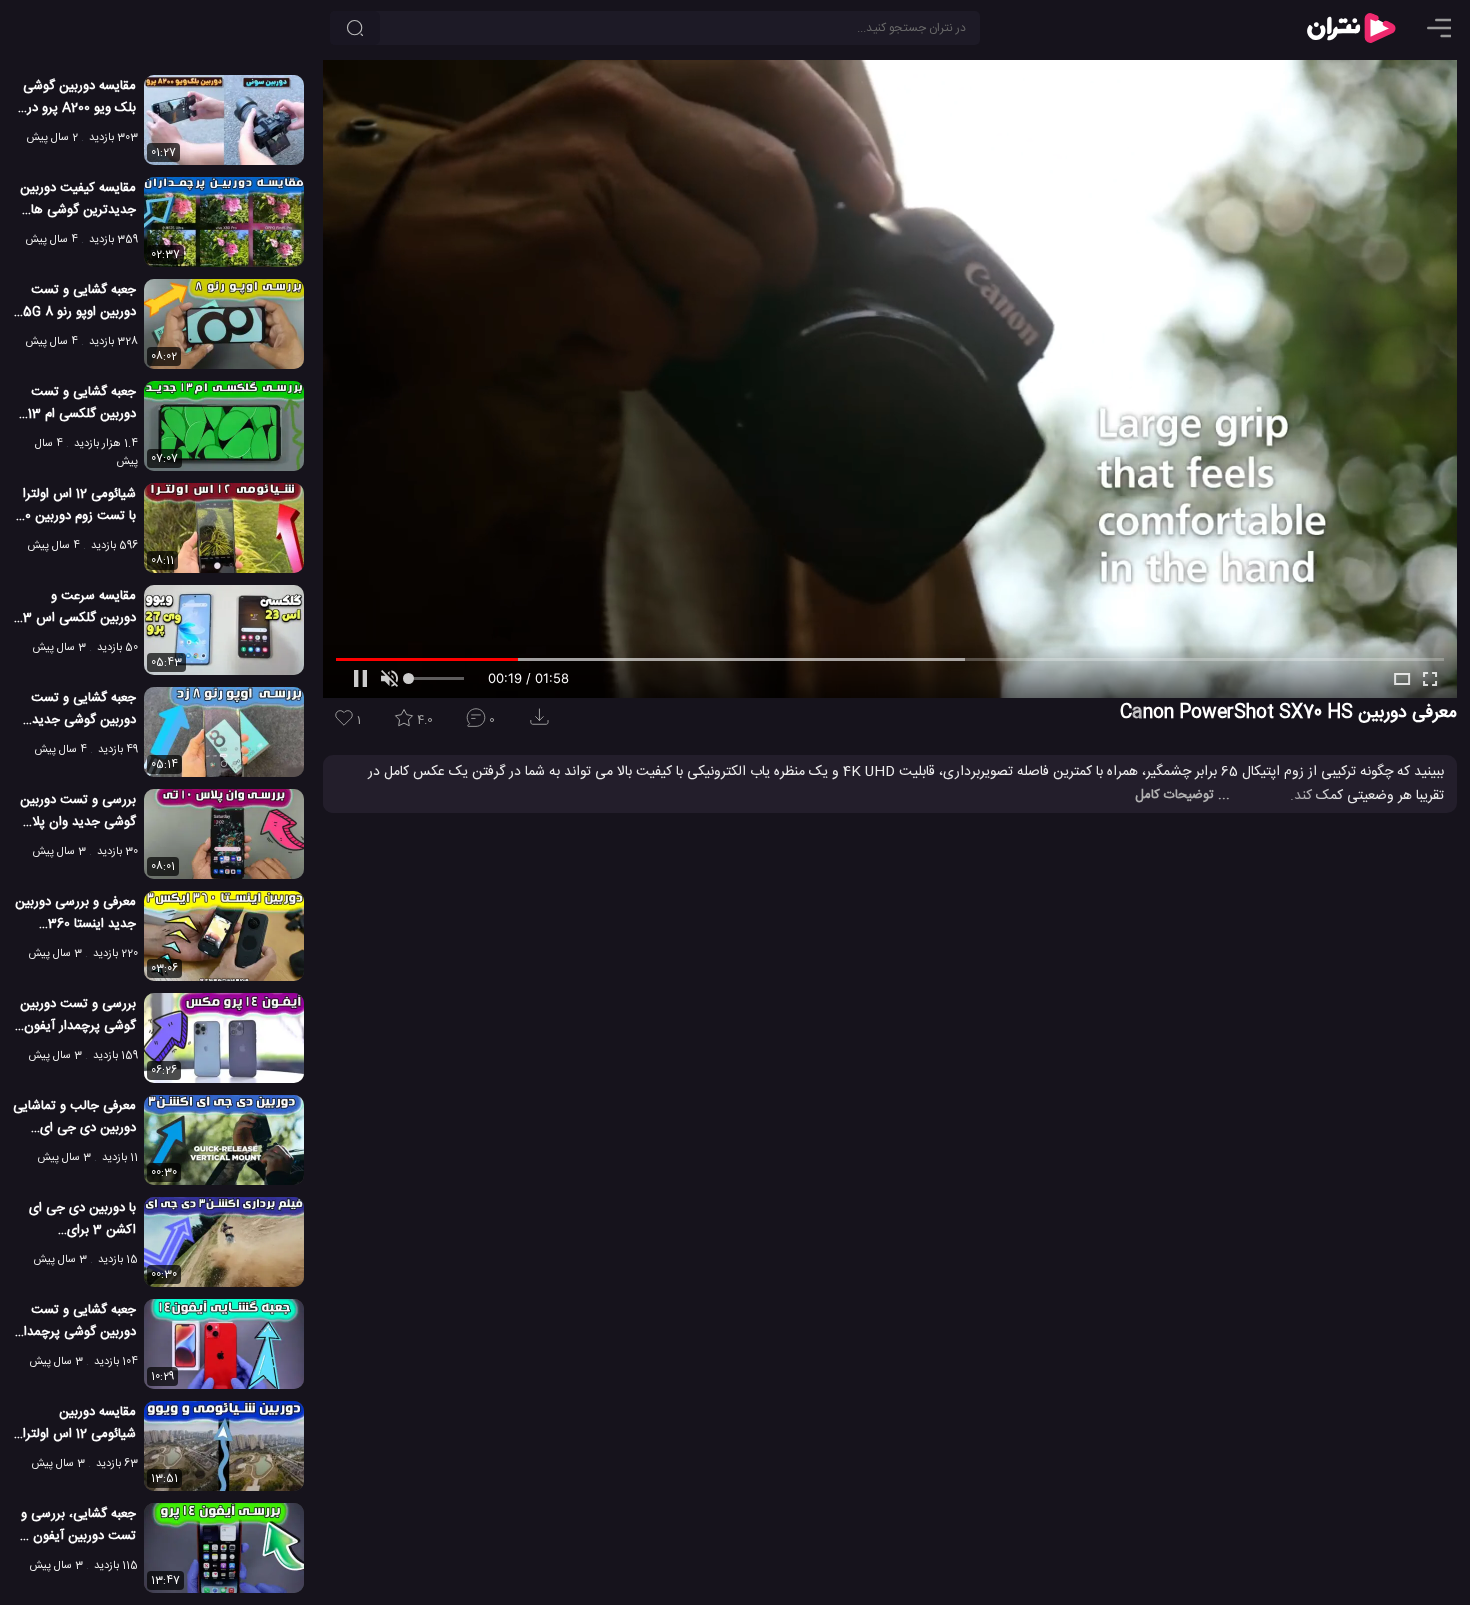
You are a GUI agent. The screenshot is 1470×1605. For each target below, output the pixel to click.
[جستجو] (355, 28)
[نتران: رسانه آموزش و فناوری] (1351, 28)
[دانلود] (543, 723)
